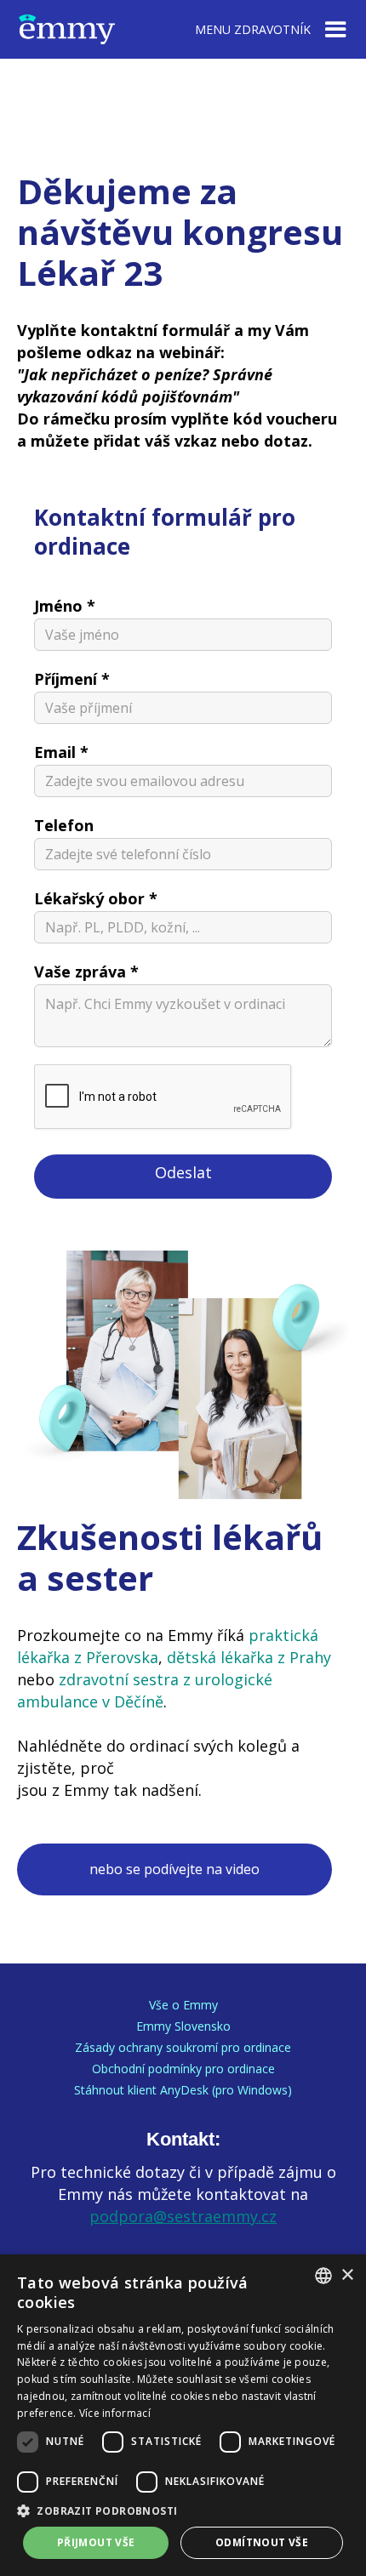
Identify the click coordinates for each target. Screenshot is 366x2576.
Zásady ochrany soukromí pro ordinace (183, 2048)
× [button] (347, 2275)
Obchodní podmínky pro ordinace (183, 2069)
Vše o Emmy (183, 2005)
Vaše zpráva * (86, 972)
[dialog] (183, 2415)
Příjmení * (72, 679)
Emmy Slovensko (183, 2026)
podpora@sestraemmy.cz (183, 2216)
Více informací (115, 2413)
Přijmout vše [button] (96, 2542)
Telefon (64, 825)
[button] (183, 2511)
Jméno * (65, 606)
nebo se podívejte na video (174, 1869)
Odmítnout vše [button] (262, 2542)
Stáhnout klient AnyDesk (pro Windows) (183, 2090)
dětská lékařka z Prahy (249, 1657)
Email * (61, 752)
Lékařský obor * (96, 898)
